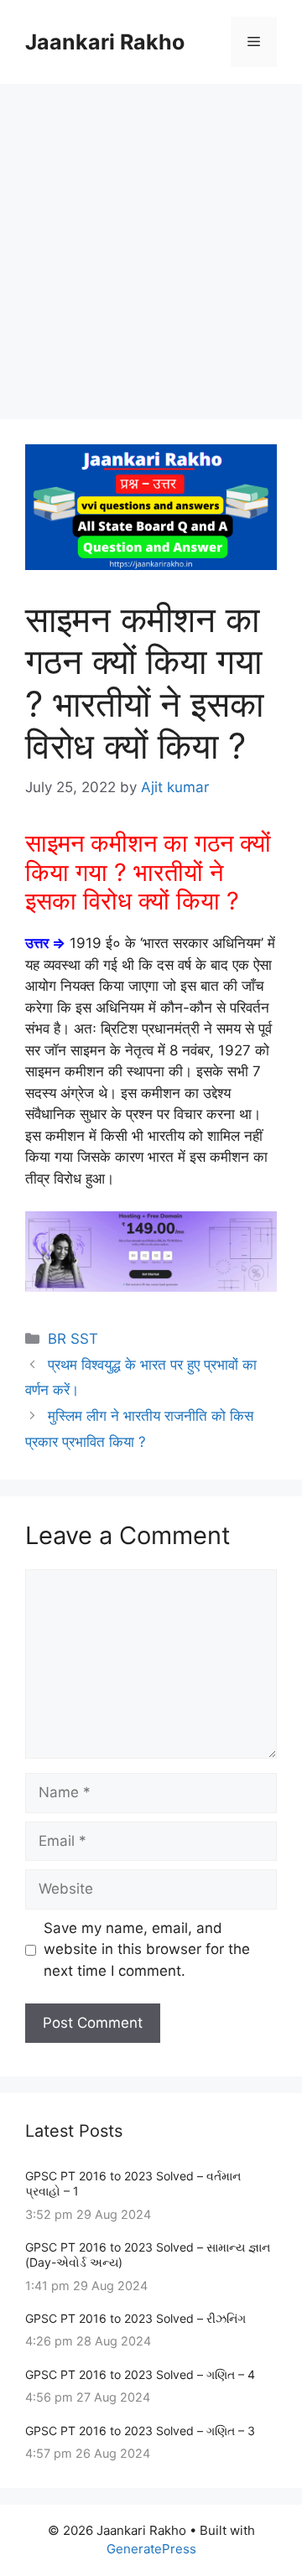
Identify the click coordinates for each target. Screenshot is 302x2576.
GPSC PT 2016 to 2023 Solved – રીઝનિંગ (135, 2318)
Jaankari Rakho (105, 42)
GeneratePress (151, 2549)
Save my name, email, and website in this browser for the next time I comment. (147, 1949)
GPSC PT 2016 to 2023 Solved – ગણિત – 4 (140, 2374)
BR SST (73, 1339)
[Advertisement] (151, 243)
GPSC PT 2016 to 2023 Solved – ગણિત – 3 (140, 2431)
